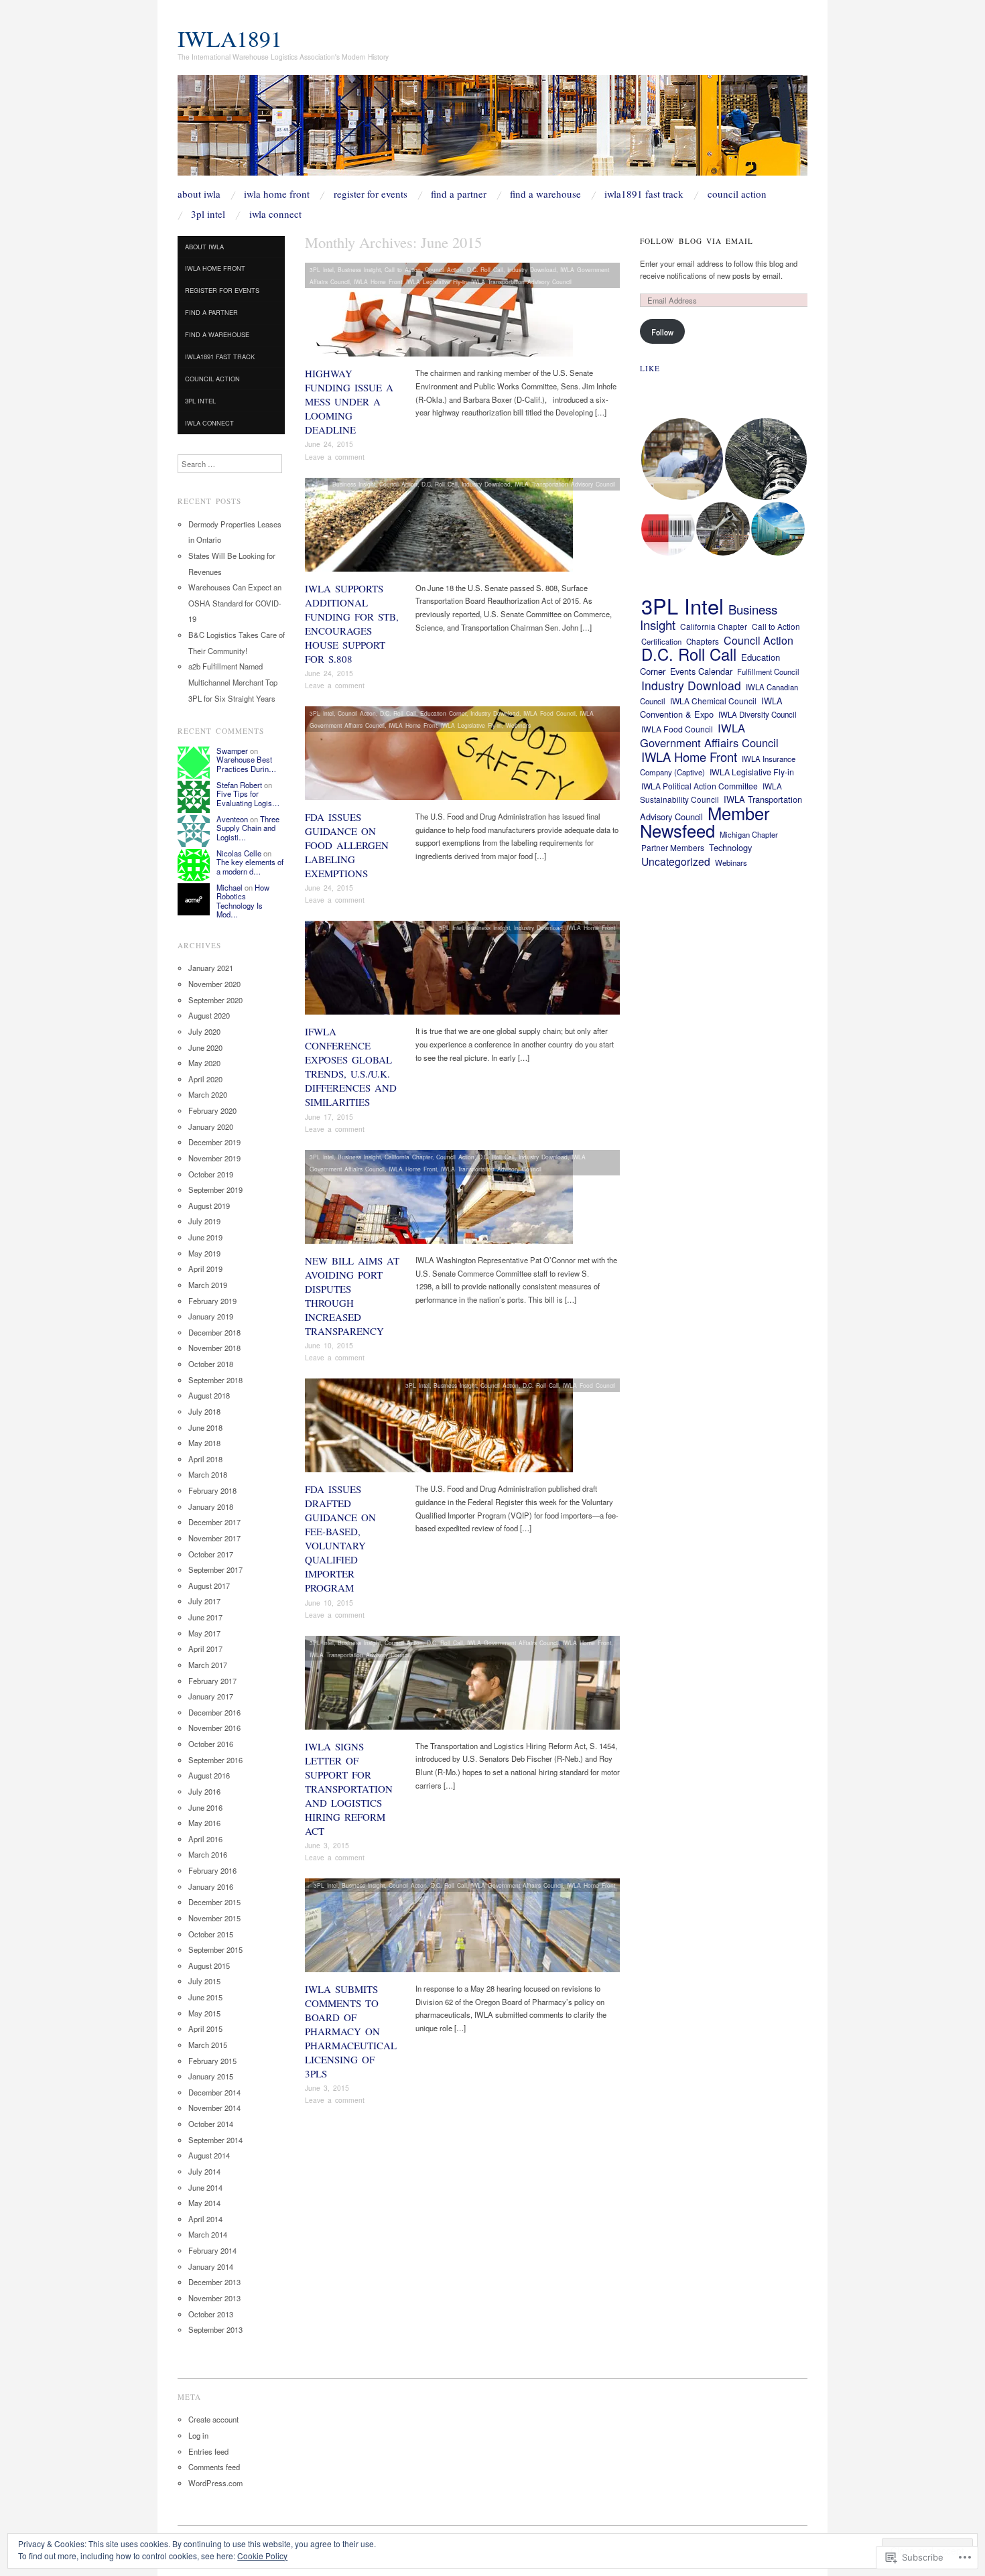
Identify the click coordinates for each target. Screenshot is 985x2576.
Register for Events (371, 194)
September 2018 (215, 1380)
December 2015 (214, 1902)
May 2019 (204, 1253)
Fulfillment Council (768, 671)
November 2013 (214, 2298)
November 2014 (214, 2108)
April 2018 (205, 1459)
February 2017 (212, 1681)
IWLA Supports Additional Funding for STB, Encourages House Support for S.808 (352, 624)
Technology (730, 847)
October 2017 (211, 1554)
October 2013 (211, 2314)
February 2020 (212, 1110)
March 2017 (208, 1665)
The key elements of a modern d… (250, 866)
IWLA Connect (275, 214)
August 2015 (209, 1966)
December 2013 (214, 2282)
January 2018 (211, 1506)
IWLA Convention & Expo (711, 708)
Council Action (737, 194)
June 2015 (205, 1997)
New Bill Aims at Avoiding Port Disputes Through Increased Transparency (352, 1296)
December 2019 (214, 1142)
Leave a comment (335, 457)
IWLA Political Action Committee (700, 786)
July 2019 (204, 1221)
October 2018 (211, 1364)
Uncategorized (676, 861)
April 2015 (205, 2028)
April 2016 (205, 1839)
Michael (229, 887)
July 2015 (204, 1981)
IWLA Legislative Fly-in (437, 281)
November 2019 (214, 1158)
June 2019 (205, 1237)
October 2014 (211, 2124)
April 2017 (205, 1649)
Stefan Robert (239, 785)
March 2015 (208, 2045)
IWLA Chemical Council (713, 701)
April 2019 (205, 1269)
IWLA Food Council (549, 713)
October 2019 (211, 1174)
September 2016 (215, 1760)
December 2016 (214, 1712)
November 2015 (214, 1918)
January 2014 (211, 2266)
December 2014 (214, 2092)
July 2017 (204, 1601)
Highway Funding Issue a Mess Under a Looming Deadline (349, 401)
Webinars (518, 725)
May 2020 (204, 1063)
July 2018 (204, 1411)
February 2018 (212, 1490)
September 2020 (215, 1000)
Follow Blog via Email (697, 241)
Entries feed (208, 2451)
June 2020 (205, 1047)
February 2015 (212, 2061)
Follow (662, 332)
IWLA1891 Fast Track (644, 194)
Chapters (703, 641)
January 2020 (211, 1126)
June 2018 (205, 1427)
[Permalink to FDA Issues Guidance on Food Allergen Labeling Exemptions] (462, 757)
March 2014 (208, 2234)
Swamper (232, 751)
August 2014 (209, 2155)
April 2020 (205, 1079)
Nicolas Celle (239, 853)
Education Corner (443, 713)
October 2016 (211, 1744)
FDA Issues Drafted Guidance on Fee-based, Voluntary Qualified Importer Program (340, 1538)
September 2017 (215, 1569)
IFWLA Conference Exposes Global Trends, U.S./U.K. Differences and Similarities (351, 1067)
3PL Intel (208, 214)
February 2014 (212, 2250)
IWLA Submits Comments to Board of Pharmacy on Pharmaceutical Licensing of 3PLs (351, 2031)
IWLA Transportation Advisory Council (521, 281)
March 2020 (208, 1094)
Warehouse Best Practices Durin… (246, 764)
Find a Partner (459, 194)
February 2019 (212, 1301)
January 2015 (211, 2076)
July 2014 (204, 2171)
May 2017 (204, 1633)
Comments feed (214, 2467)
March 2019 (208, 1285)
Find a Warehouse (545, 194)
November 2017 (214, 1538)
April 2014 (205, 2219)
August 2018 (209, 1395)
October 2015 (211, 1934)
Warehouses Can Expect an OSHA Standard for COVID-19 (235, 603)
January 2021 (211, 968)
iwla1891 (230, 38)
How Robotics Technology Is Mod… (243, 901)
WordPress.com (215, 2483)
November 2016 (214, 1728)
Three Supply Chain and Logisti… (248, 828)
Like (650, 368)
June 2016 (205, 1807)
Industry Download (532, 269)
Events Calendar (701, 671)
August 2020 (209, 1015)
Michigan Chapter (749, 834)
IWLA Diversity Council (758, 714)
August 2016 (209, 1775)
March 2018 (208, 1474)
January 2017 (211, 1696)
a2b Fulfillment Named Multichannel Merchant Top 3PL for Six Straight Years (233, 682)
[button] (682, 459)
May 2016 (204, 1823)
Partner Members (673, 847)
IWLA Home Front (277, 194)
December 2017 (214, 1522)
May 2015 (204, 2013)
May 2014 (204, 2203)
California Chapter (408, 1157)
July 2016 (204, 1791)
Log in (198, 2435)
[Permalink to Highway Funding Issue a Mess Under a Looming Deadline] (439, 314)
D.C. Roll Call (485, 269)
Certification (661, 641)
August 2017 (209, 1586)
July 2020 (204, 1031)
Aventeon (232, 819)
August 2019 (209, 1206)
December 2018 (214, 1332)
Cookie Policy (262, 2556)
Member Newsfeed (705, 822)
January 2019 (211, 1316)
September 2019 (215, 1189)
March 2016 (208, 1854)
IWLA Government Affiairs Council (513, 1643)
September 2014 (215, 2140)
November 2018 (214, 1348)
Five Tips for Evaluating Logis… (248, 798)
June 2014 (205, 2187)
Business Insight (359, 269)
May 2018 (204, 1443)
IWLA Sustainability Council (711, 793)
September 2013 (215, 2329)
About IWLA (199, 194)
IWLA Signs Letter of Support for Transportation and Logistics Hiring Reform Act (349, 1789)
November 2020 (214, 984)
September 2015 (215, 1949)
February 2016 (212, 1870)
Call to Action (403, 269)
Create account (213, 2419)
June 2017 (205, 1617)
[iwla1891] (492, 131)
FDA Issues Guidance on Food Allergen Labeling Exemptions (347, 845)
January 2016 (211, 1886)
